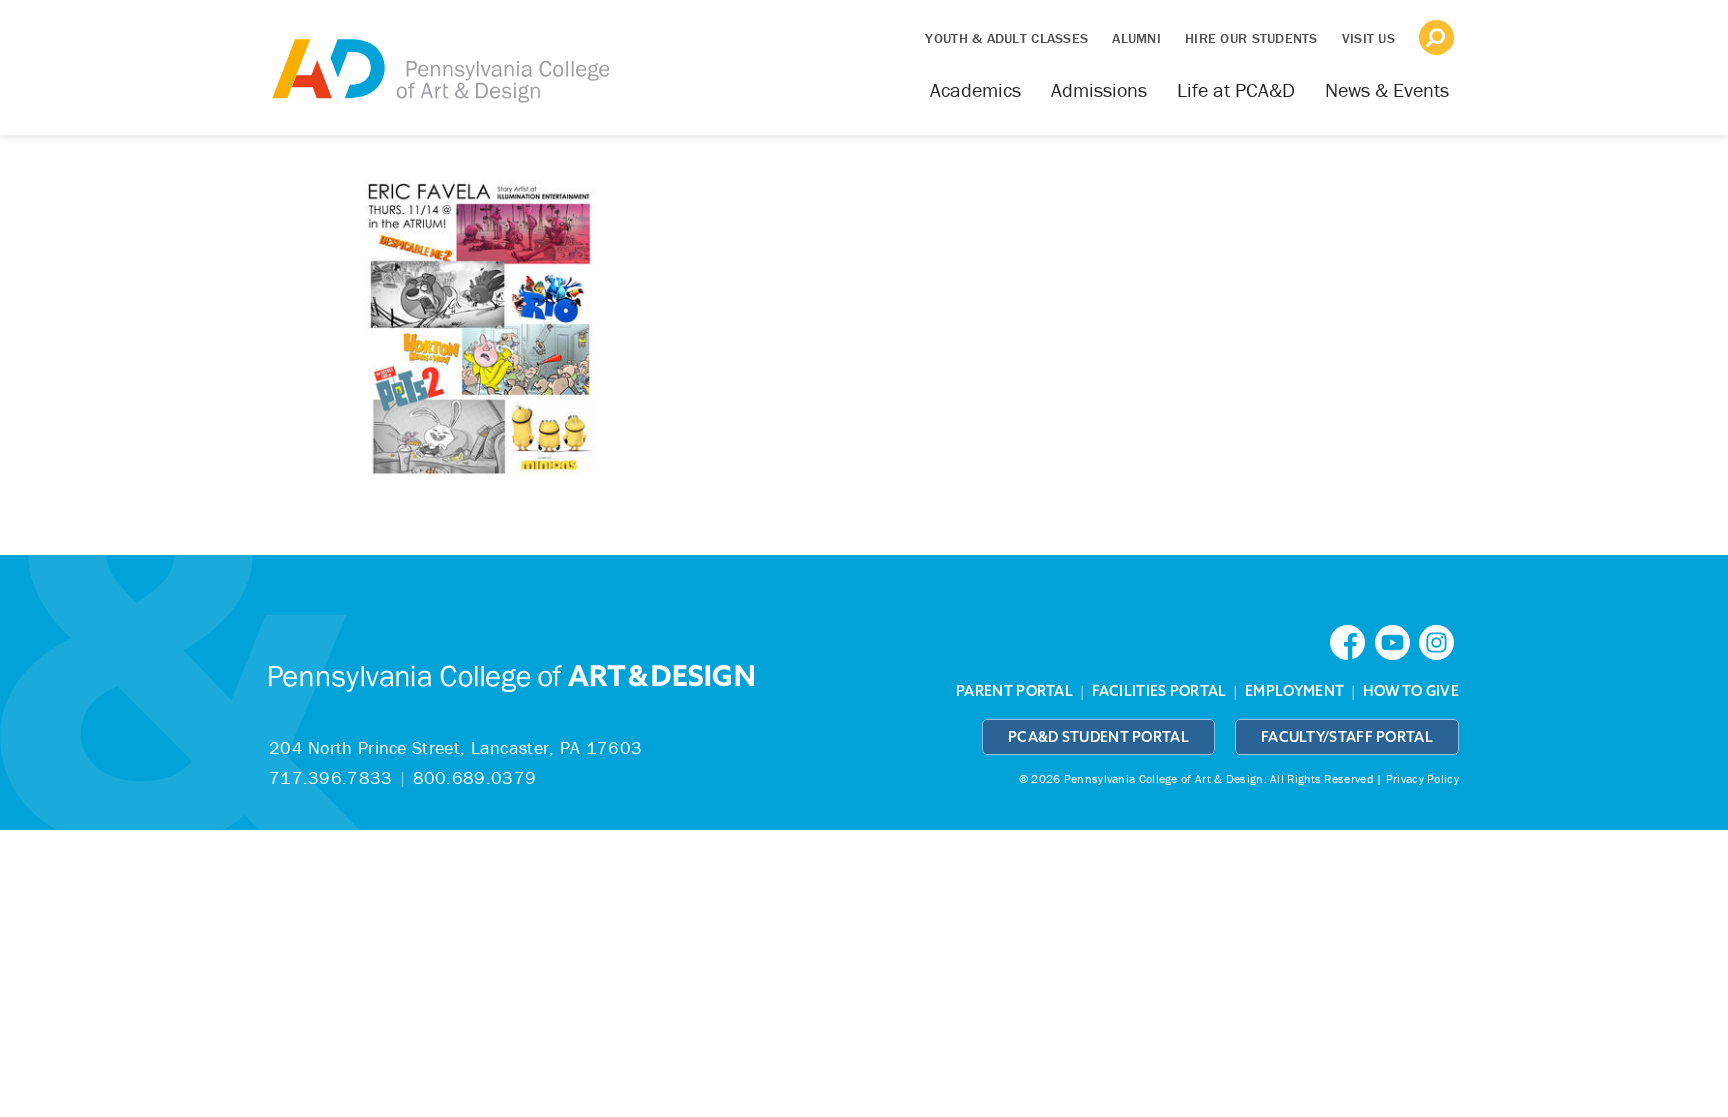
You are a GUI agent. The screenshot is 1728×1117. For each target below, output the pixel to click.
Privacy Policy (1422, 778)
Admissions (1099, 89)
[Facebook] (1352, 640)
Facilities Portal (1159, 691)
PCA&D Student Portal (1098, 737)
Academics (975, 89)
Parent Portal (1014, 691)
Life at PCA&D (1236, 89)
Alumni (1136, 38)
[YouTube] (1397, 640)
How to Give (1411, 691)
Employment (1294, 691)
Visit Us (1368, 38)
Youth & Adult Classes (1006, 38)
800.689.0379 (475, 777)
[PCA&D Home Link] (439, 57)
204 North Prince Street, (455, 747)
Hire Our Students (1251, 38)
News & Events (1387, 89)
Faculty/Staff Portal (1347, 737)
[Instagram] (1439, 640)
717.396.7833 (331, 777)
